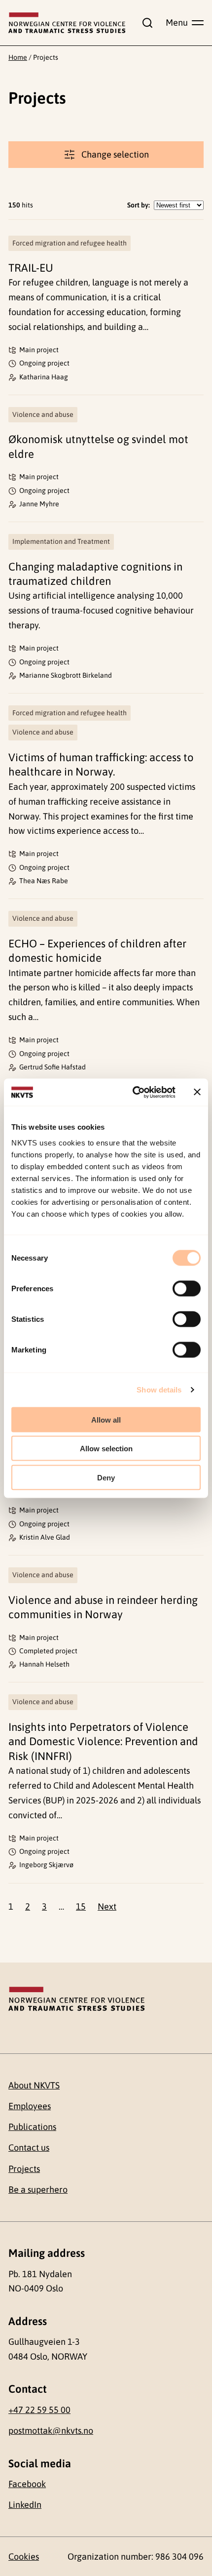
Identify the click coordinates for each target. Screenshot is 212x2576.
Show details (159, 1390)
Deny (106, 1477)
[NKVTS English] (67, 23)
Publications (32, 2127)
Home (18, 57)
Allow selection (106, 1449)
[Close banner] (197, 1092)
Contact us (29, 2147)
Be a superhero (38, 2189)
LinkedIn (25, 2505)
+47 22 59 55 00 (39, 2410)
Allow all (106, 1419)
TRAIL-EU (31, 268)
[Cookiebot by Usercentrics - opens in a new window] (133, 1092)
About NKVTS (34, 2085)
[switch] (187, 1288)
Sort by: (139, 205)
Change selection (115, 154)
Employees (30, 2106)
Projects (24, 2169)
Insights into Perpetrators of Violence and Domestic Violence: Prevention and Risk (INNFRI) (103, 1741)
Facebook (27, 2484)
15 (81, 1906)
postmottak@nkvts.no (51, 2431)
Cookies (24, 2556)
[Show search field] (145, 23)
